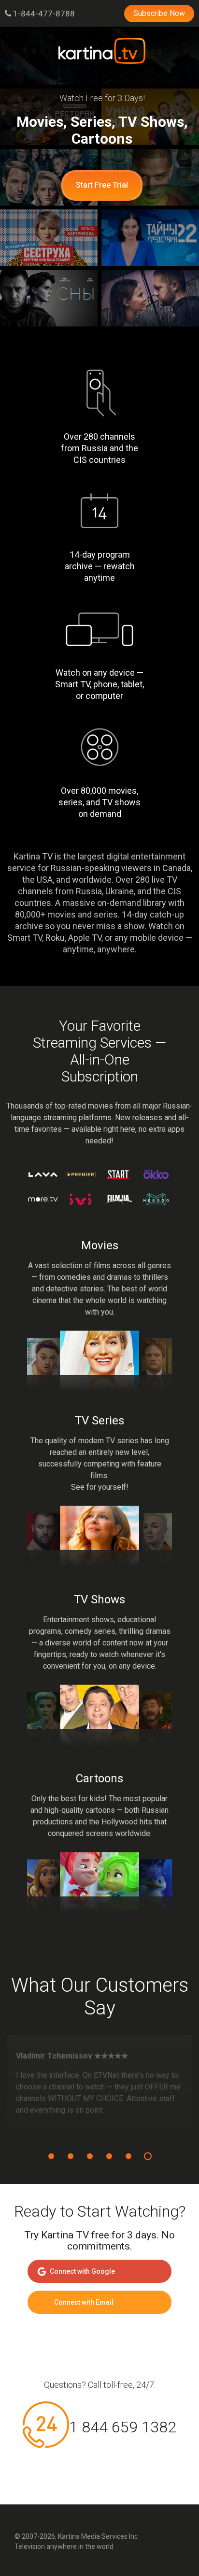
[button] (51, 2156)
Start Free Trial (102, 185)
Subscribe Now (159, 13)
